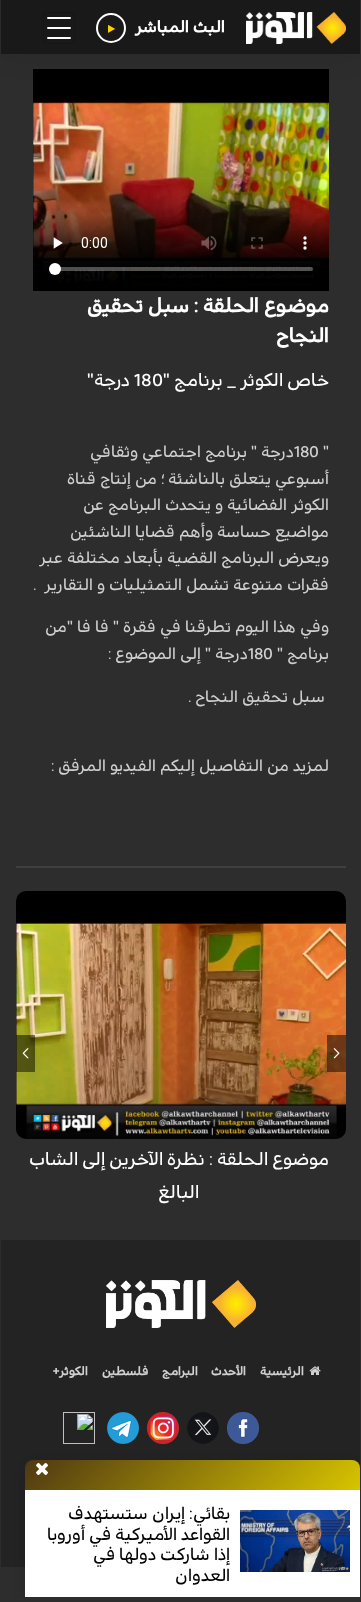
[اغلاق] (42, 1470)
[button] (336, 1053)
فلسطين (125, 1371)
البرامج (178, 1371)
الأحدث (227, 1371)
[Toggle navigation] (59, 28)
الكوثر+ (70, 1371)
